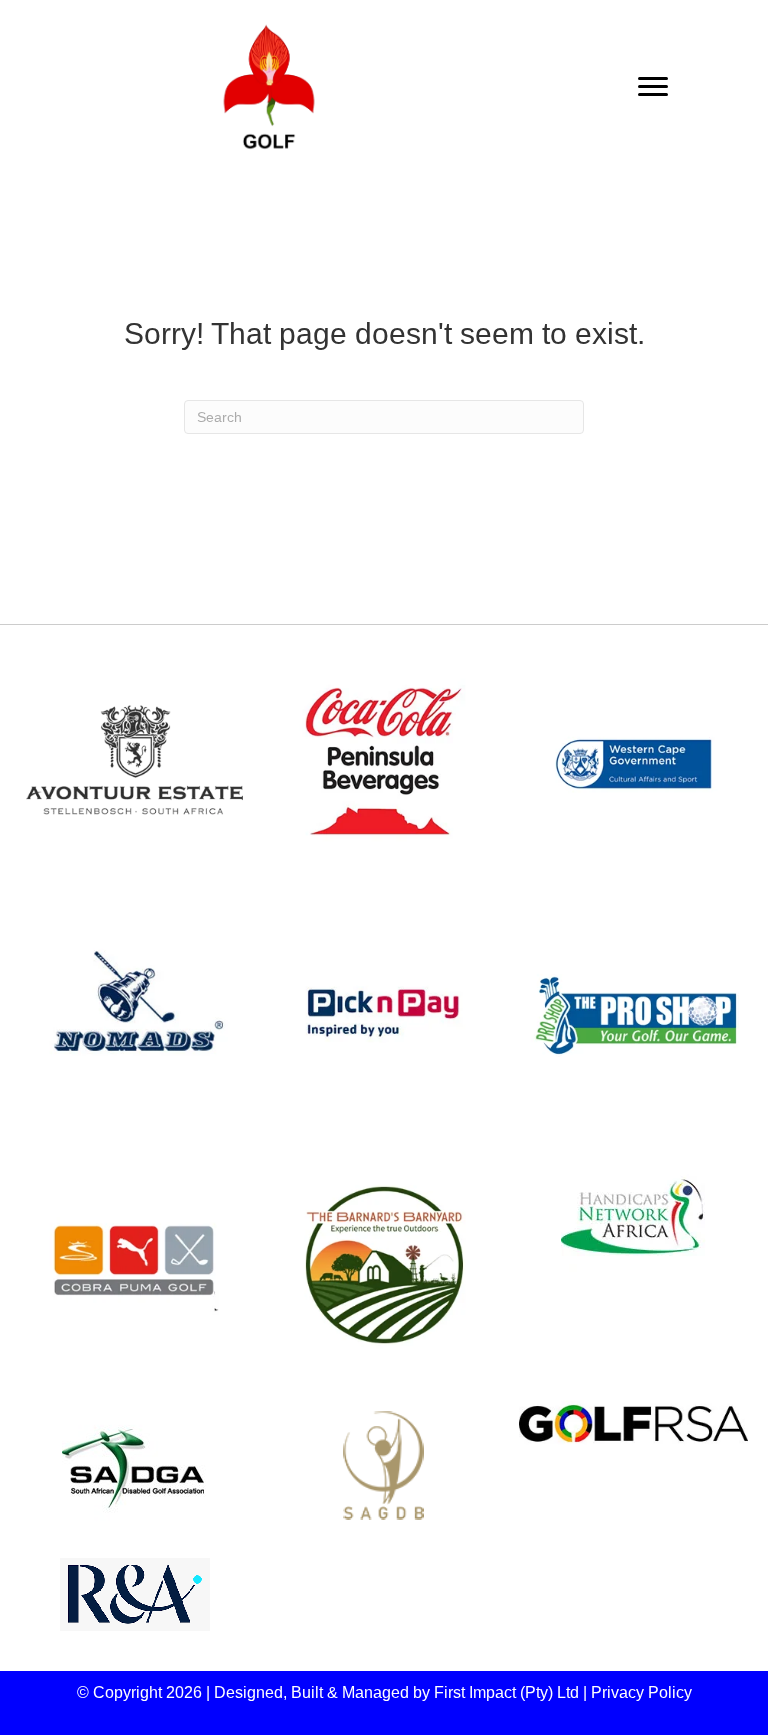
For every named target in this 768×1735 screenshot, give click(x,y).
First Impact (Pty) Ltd (506, 1692)
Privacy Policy (641, 1692)
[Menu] (653, 87)
